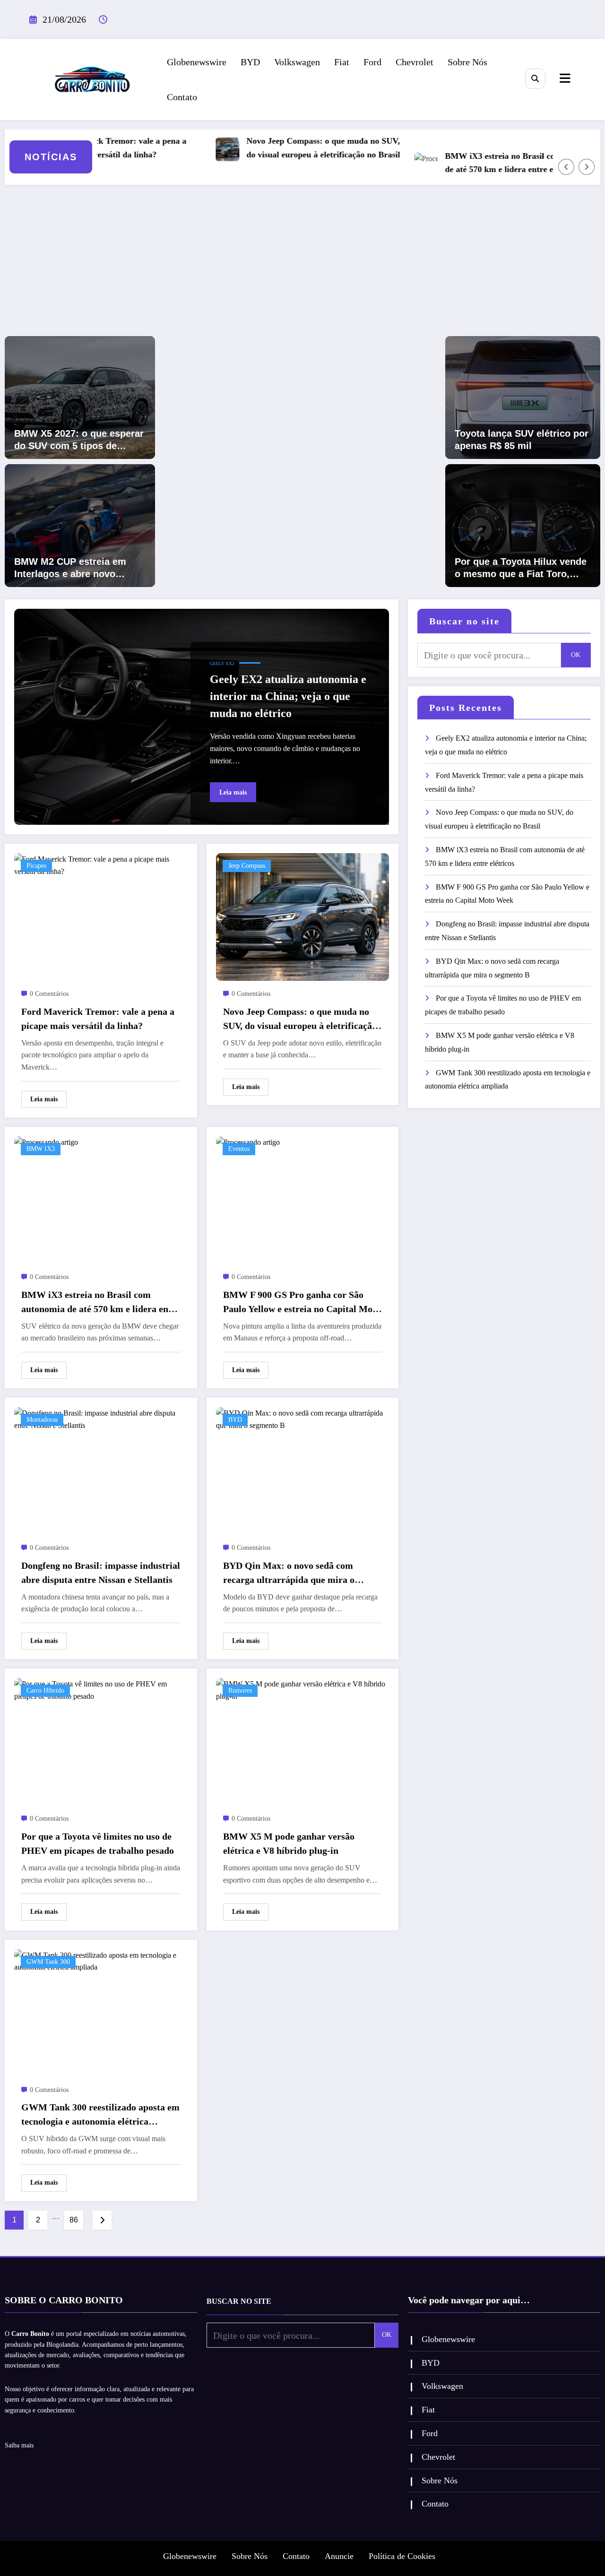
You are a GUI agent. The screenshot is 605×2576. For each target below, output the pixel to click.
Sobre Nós (467, 62)
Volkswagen (297, 62)
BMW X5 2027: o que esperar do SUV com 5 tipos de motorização (79, 440)
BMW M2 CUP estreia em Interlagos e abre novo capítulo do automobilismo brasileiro (75, 568)
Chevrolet (415, 62)
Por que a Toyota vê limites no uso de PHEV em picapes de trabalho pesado (98, 1843)
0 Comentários (49, 994)
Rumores (240, 1690)
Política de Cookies (402, 2556)
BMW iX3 (41, 1149)
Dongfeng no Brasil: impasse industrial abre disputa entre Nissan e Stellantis (101, 1573)
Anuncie (339, 2556)
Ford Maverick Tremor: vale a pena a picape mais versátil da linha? (98, 1019)
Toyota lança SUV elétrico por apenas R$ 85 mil (522, 440)
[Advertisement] (302, 265)
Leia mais (233, 792)
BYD (250, 62)
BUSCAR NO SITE (239, 2301)
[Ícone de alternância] (564, 79)
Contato (182, 97)
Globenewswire (197, 62)
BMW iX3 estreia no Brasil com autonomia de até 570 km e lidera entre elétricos (487, 163)
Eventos (239, 1149)
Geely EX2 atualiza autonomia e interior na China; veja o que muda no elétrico (288, 696)
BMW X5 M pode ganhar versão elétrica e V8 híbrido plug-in (289, 1843)
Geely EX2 (222, 663)
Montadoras (42, 1420)
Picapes (36, 866)
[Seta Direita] (587, 167)
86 (74, 2220)
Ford (372, 62)
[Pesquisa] (535, 79)
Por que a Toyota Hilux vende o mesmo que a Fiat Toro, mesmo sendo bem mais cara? (521, 568)
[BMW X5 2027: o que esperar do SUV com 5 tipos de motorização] (80, 397)
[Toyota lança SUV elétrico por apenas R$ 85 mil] (523, 397)
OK (576, 655)
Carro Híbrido (45, 1690)
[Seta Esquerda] (566, 167)
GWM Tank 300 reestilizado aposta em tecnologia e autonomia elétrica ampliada (100, 2115)
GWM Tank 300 (48, 1962)
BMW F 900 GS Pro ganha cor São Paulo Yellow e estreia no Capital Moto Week (302, 1303)
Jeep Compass (247, 866)
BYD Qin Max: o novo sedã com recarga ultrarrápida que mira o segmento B (289, 1573)
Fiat (342, 62)
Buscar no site (464, 621)
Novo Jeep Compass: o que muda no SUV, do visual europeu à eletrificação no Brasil (286, 148)
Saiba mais (19, 2445)
